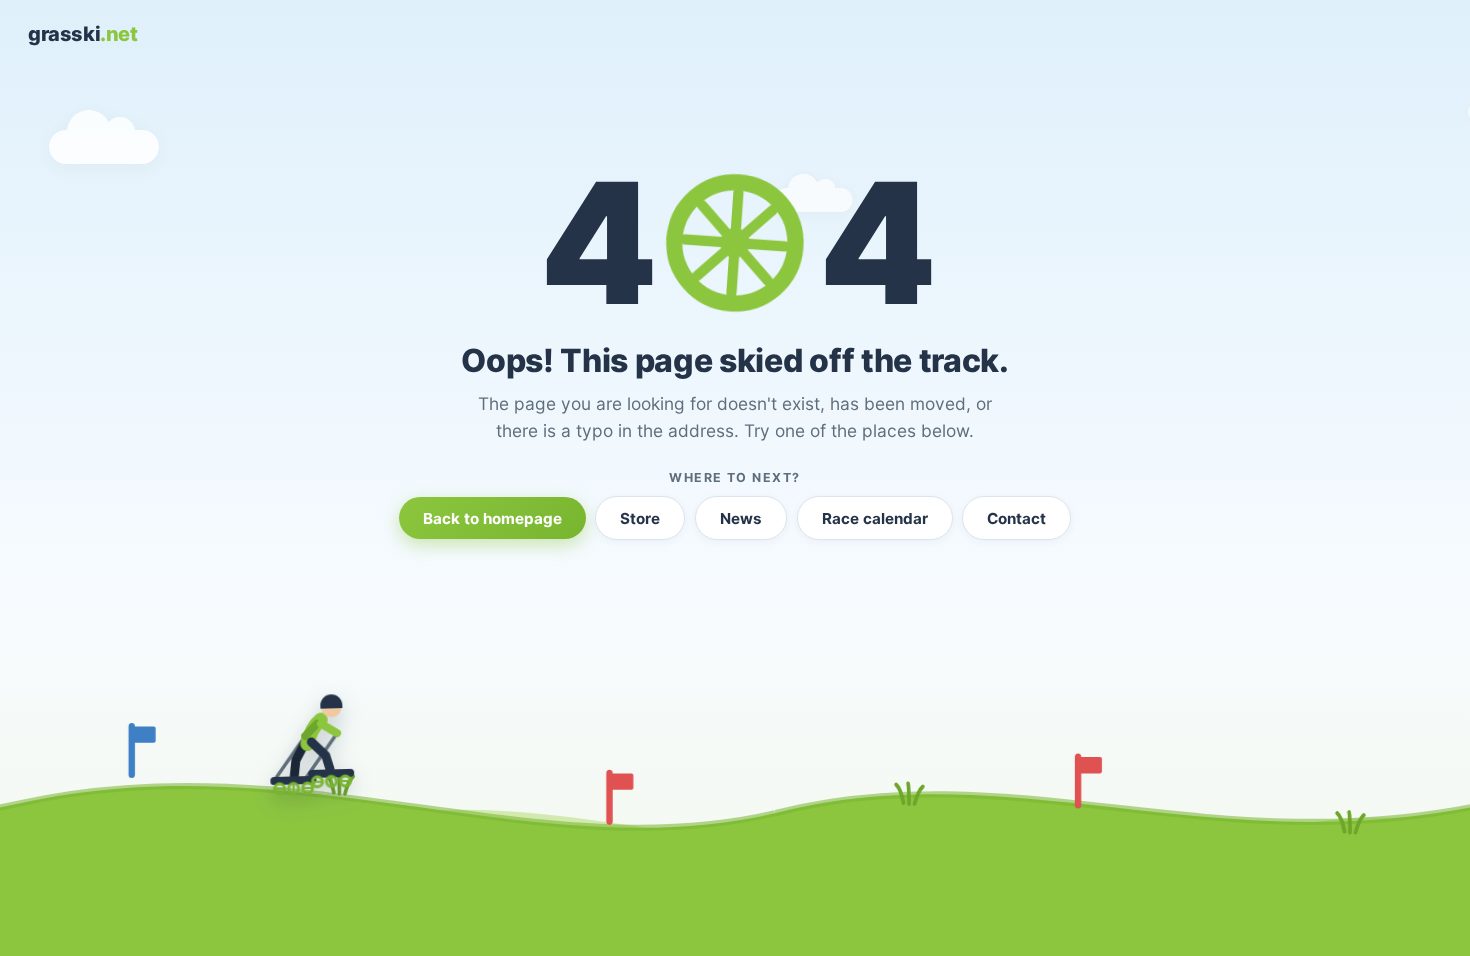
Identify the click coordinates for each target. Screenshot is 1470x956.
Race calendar (875, 518)
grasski (83, 34)
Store (640, 518)
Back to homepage (492, 518)
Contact (1016, 518)
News (741, 518)
